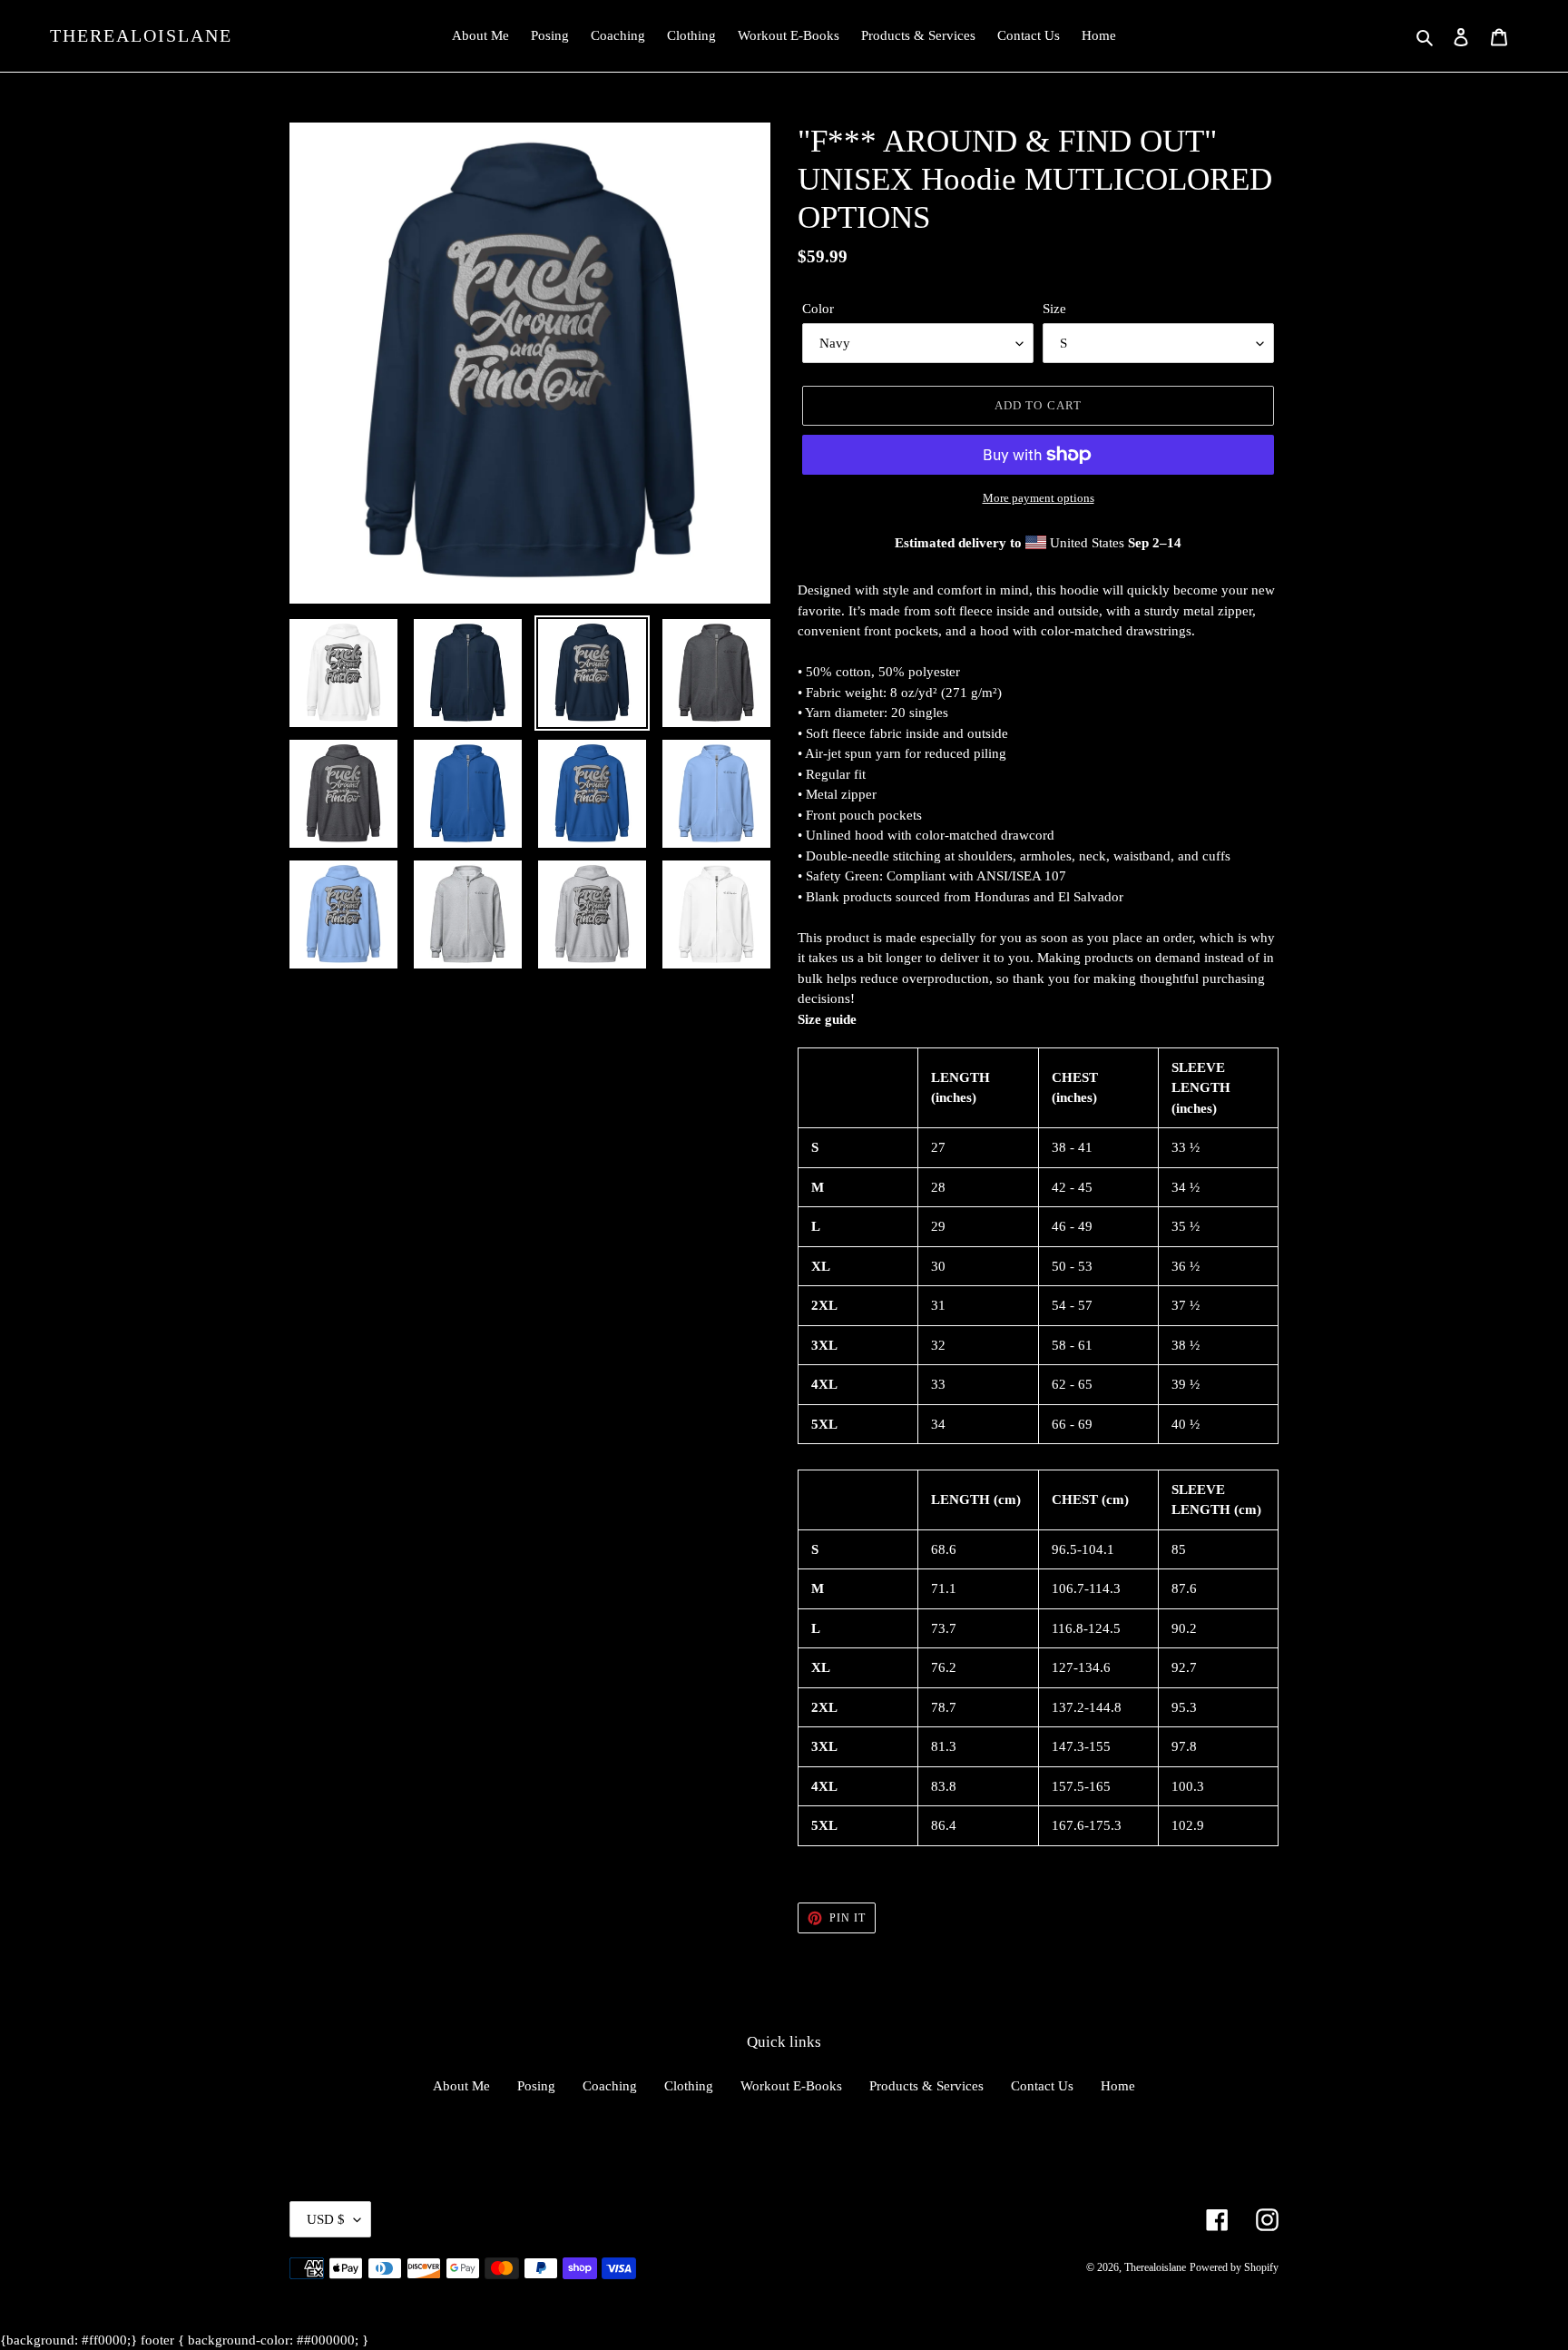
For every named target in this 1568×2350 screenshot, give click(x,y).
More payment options (1039, 498)
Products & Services (926, 2086)
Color (818, 309)
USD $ (326, 2219)
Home (1118, 2086)
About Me (461, 2086)
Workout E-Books (791, 2086)
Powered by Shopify (1234, 2267)
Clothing (689, 2086)
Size (1054, 309)
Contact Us (1042, 2086)
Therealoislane (141, 35)
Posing (536, 2086)
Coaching (610, 2086)
